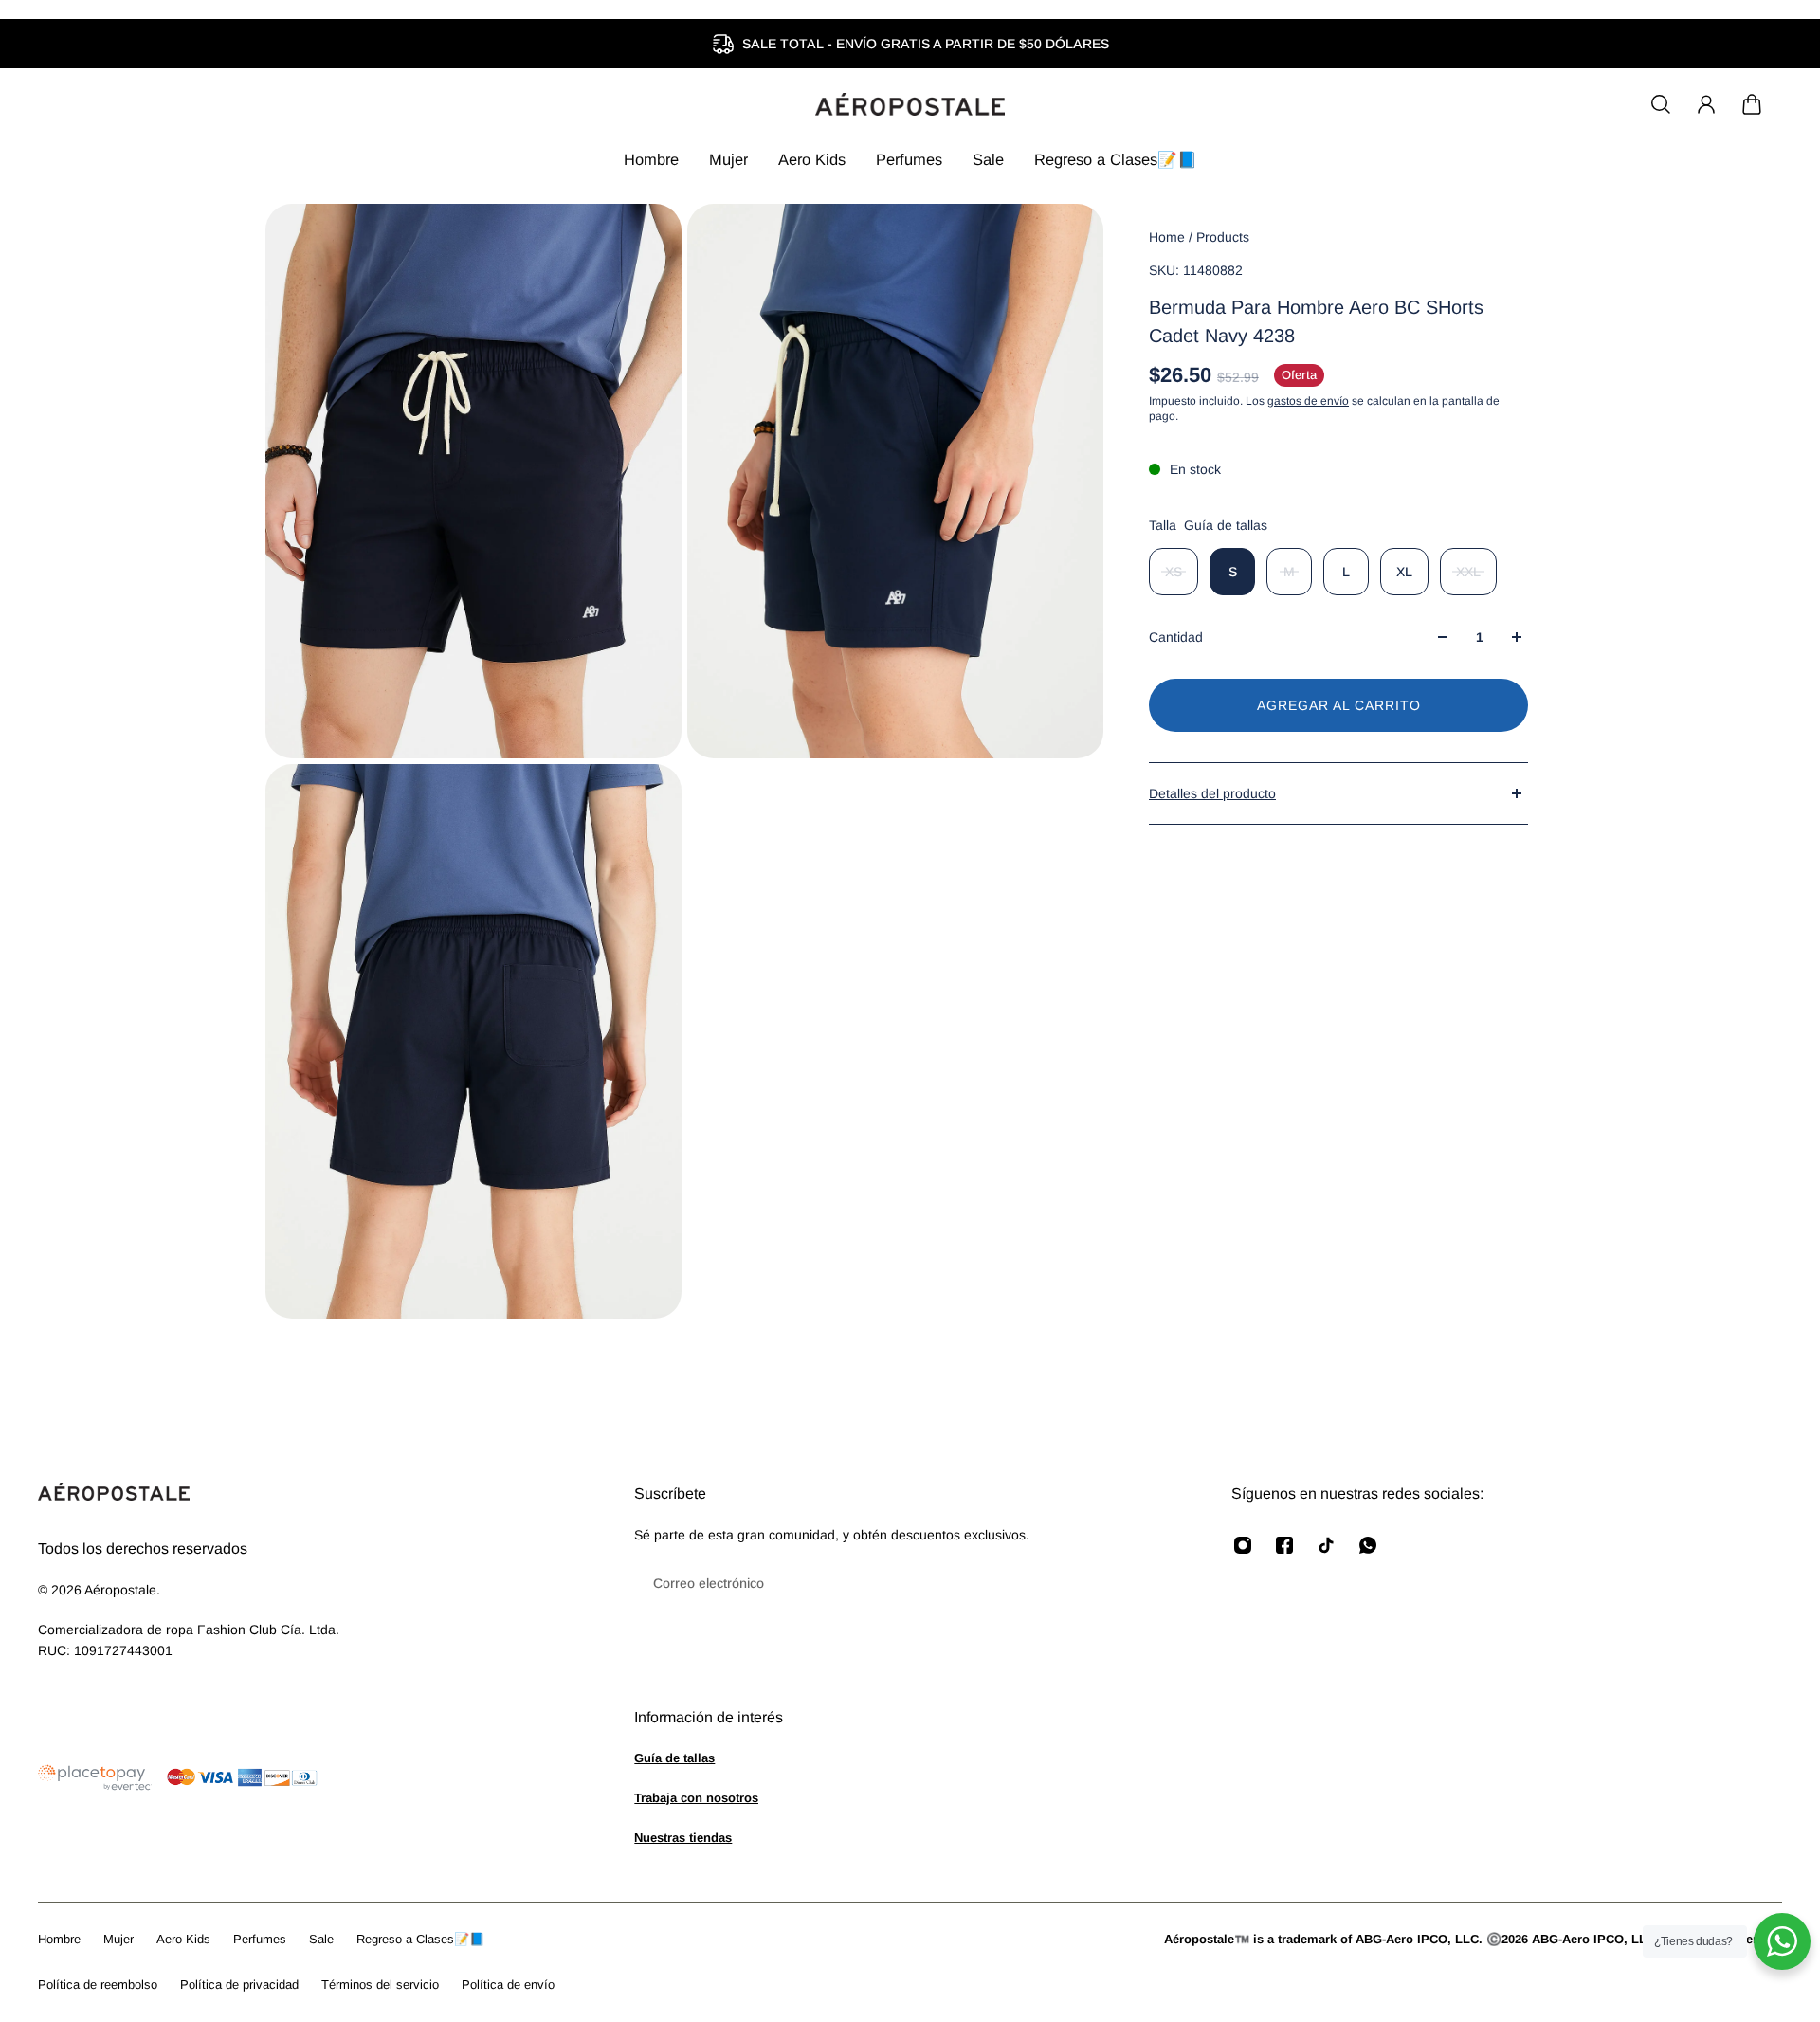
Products (1223, 237)
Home (1169, 237)
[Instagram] (1243, 1545)
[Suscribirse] (1159, 1583)
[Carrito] (1752, 104)
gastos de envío (1308, 401)
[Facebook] (1284, 1545)
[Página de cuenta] (1706, 104)
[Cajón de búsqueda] (1661, 104)
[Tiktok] (1326, 1545)
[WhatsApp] (1368, 1545)
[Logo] (910, 104)
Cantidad (1176, 637)
